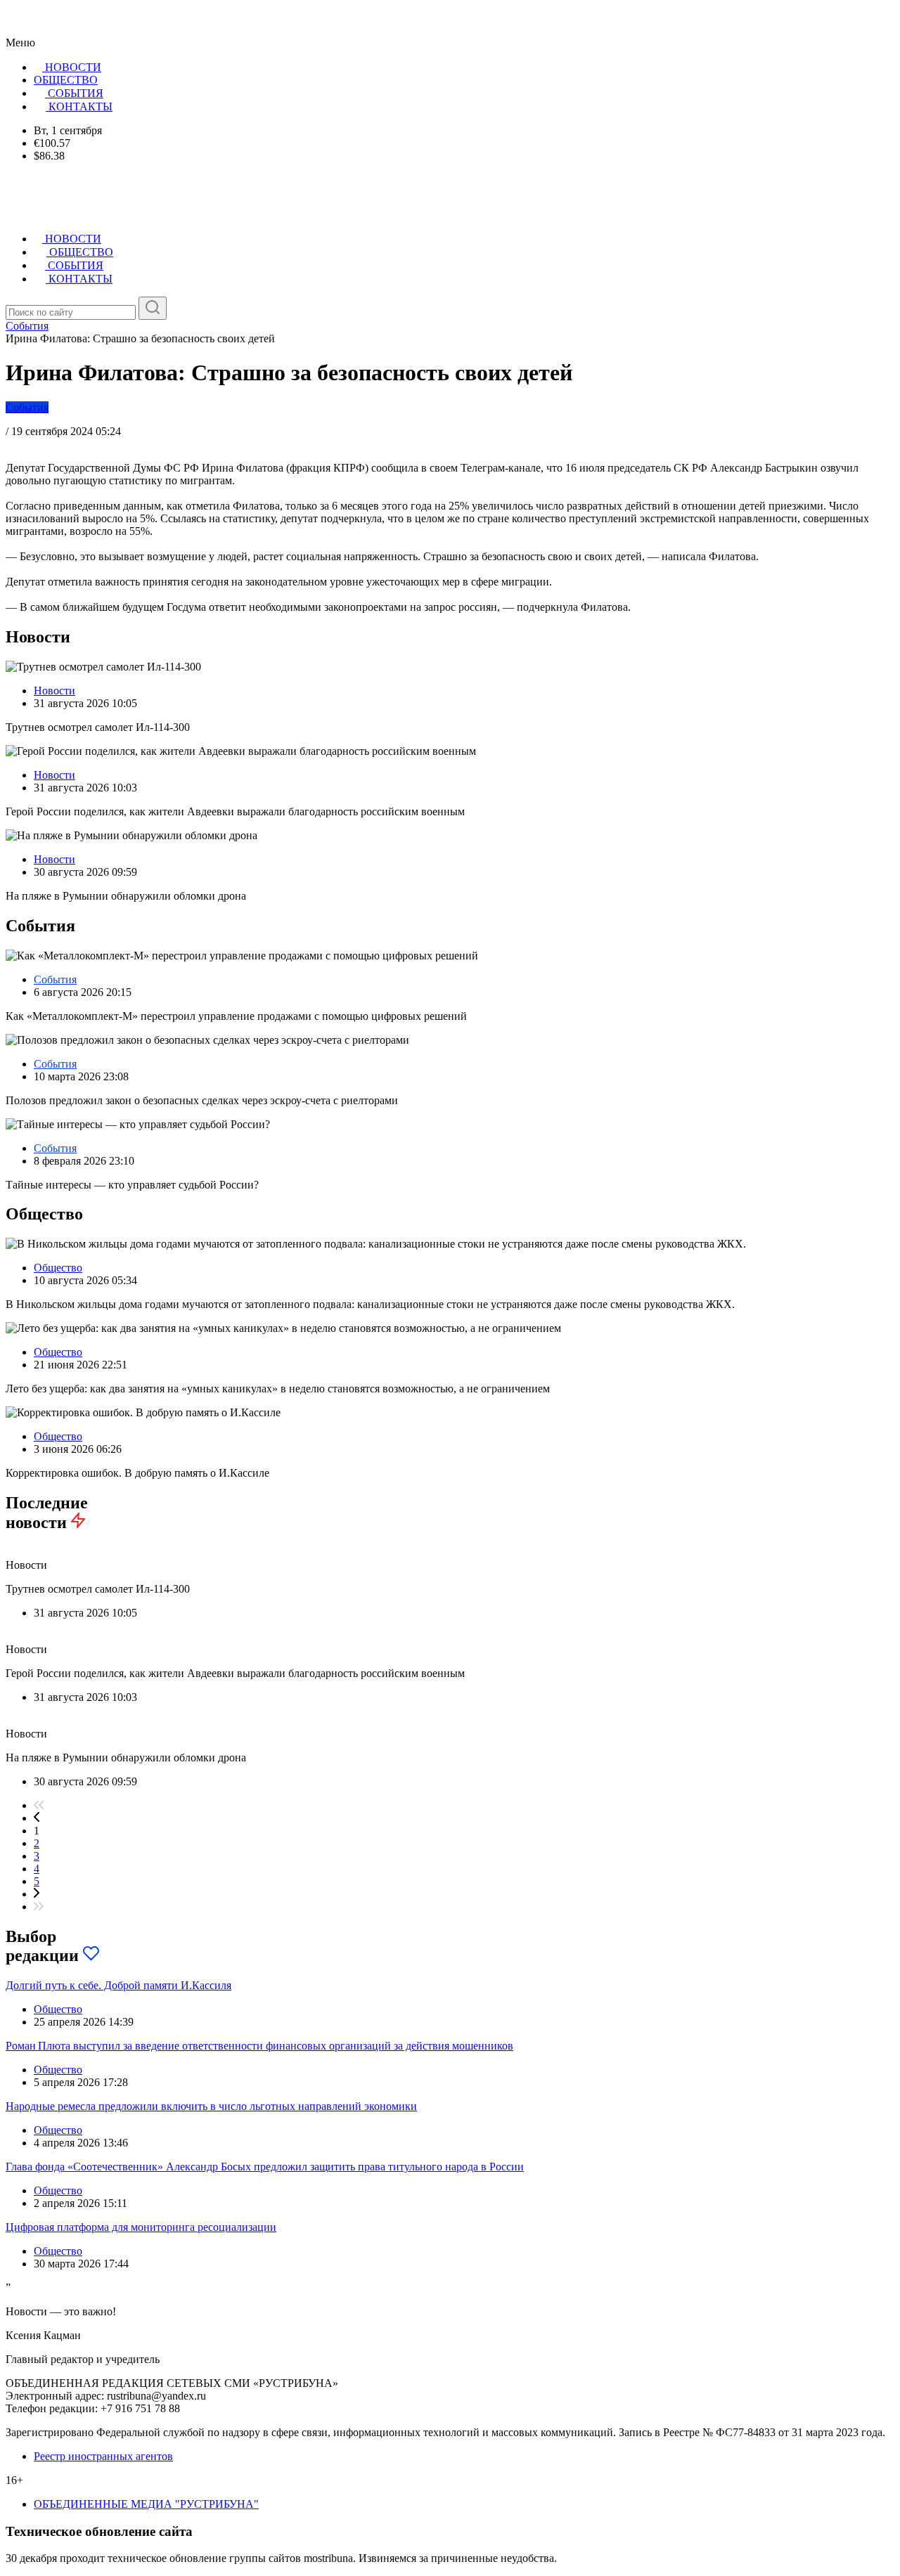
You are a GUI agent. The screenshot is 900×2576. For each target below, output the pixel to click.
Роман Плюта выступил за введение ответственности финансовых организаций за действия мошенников (259, 2046)
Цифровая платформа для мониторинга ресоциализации (141, 2227)
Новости (54, 691)
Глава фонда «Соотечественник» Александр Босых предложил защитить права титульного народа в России (265, 2167)
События (27, 407)
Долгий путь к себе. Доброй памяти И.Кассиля (118, 1985)
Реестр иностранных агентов (103, 2456)
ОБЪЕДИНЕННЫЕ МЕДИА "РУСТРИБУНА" (146, 2504)
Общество (58, 1268)
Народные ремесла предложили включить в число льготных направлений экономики (211, 2106)
